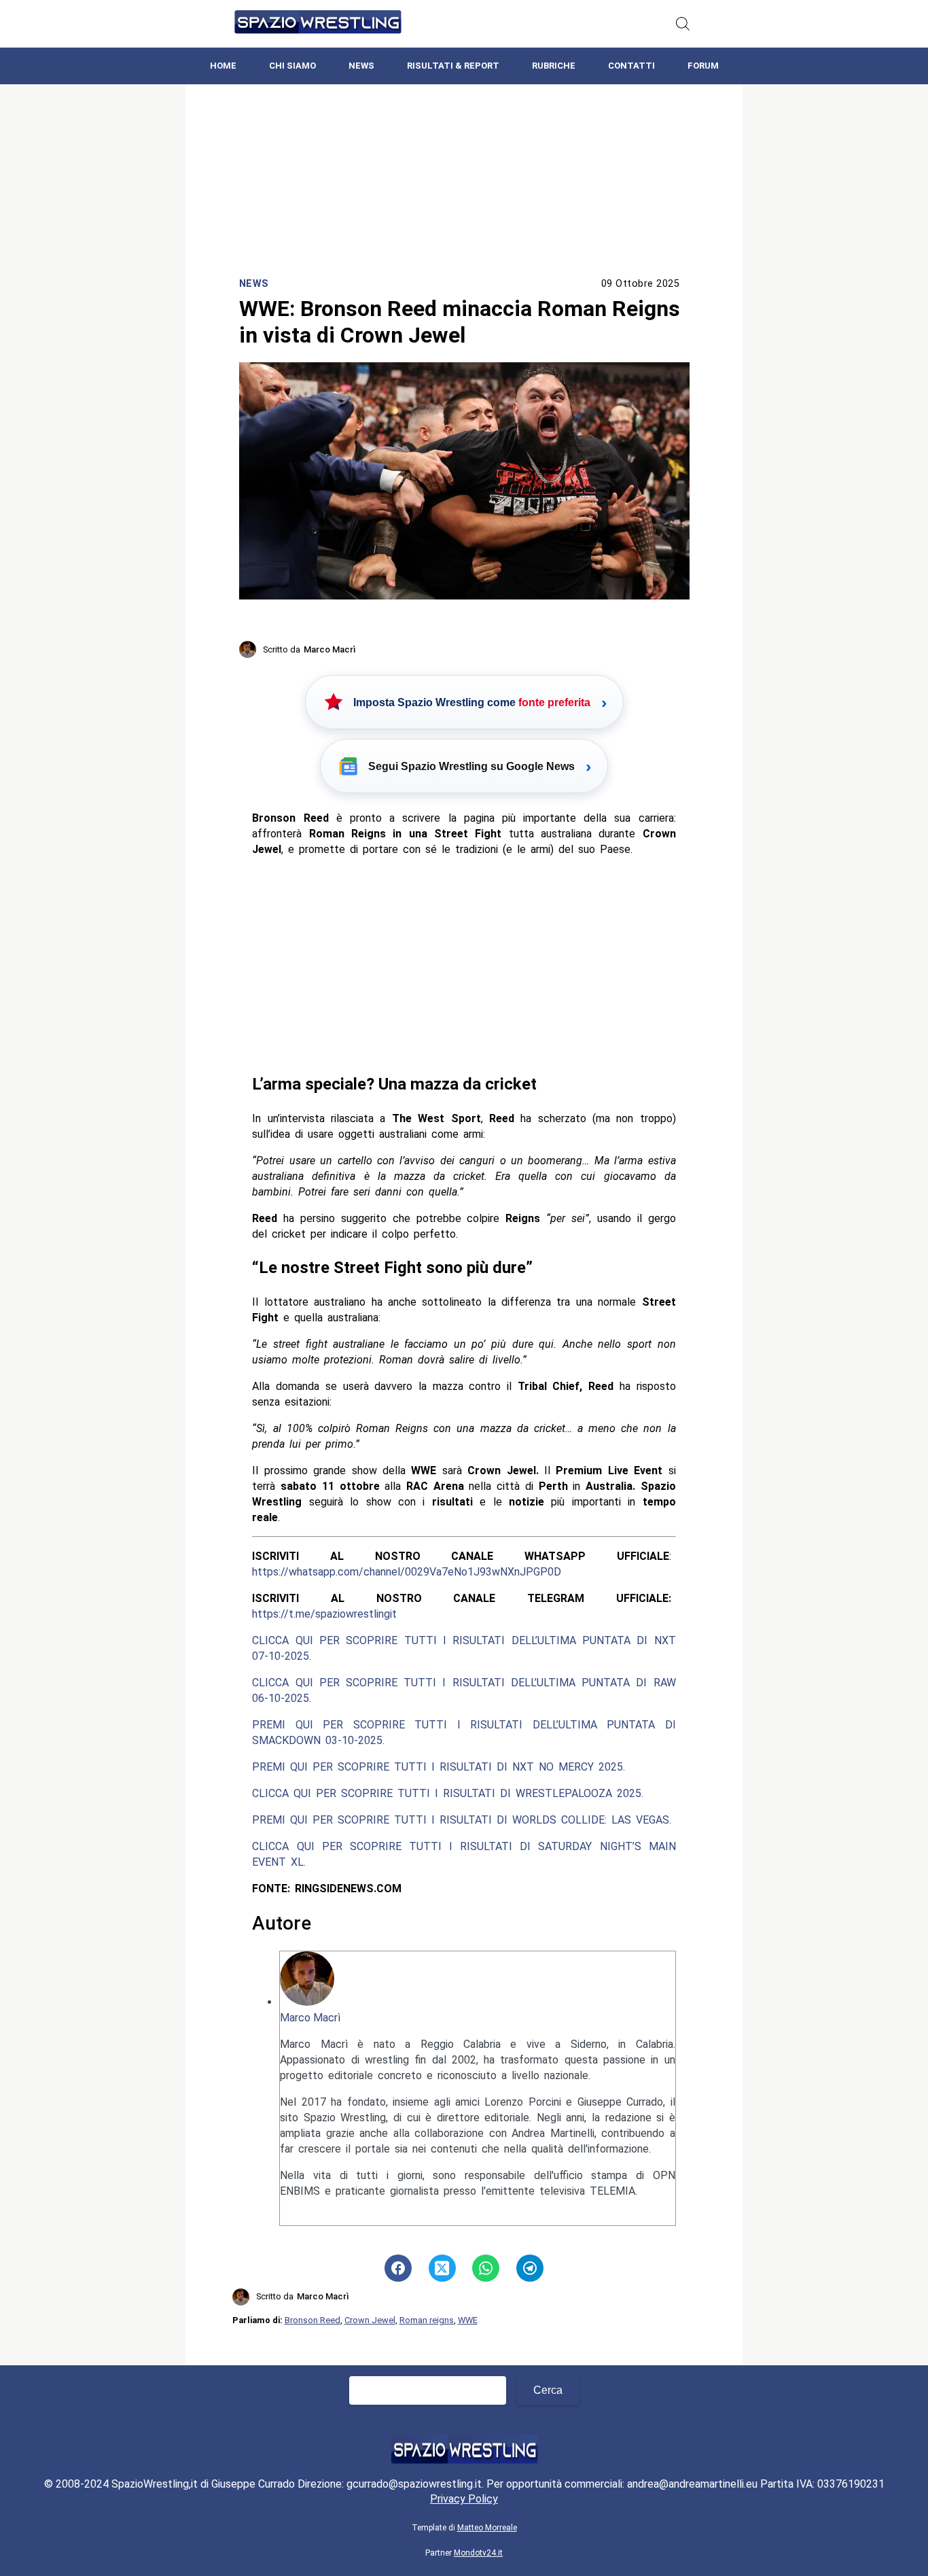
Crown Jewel (370, 2320)
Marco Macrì (310, 2018)
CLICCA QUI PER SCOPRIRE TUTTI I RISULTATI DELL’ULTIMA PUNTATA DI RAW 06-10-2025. (464, 1690)
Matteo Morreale (487, 2528)
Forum (703, 66)
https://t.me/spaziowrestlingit (324, 1614)
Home (223, 66)
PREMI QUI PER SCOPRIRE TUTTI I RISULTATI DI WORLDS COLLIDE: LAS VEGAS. (462, 1820)
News (361, 66)
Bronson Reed (313, 2320)
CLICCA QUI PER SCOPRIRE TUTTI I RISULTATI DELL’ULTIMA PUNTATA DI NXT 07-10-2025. (464, 1648)
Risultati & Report (453, 66)
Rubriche (554, 66)
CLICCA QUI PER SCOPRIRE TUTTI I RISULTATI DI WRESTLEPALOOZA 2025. (448, 1793)
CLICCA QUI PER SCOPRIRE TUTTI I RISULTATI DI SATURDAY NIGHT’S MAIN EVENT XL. (464, 1854)
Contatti (631, 66)
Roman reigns (427, 2320)
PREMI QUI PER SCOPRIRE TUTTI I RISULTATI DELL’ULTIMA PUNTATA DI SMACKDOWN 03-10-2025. (464, 1733)
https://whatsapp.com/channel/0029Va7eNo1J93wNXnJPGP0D (407, 1572)
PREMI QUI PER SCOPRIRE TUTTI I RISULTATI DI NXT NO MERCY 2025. (439, 1767)
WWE (468, 2320)
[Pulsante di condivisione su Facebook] (398, 2268)
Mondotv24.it (478, 2553)
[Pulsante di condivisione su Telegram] (530, 2268)
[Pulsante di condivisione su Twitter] (442, 2268)
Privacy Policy (464, 2499)
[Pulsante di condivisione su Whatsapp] (486, 2268)
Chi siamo (292, 66)
